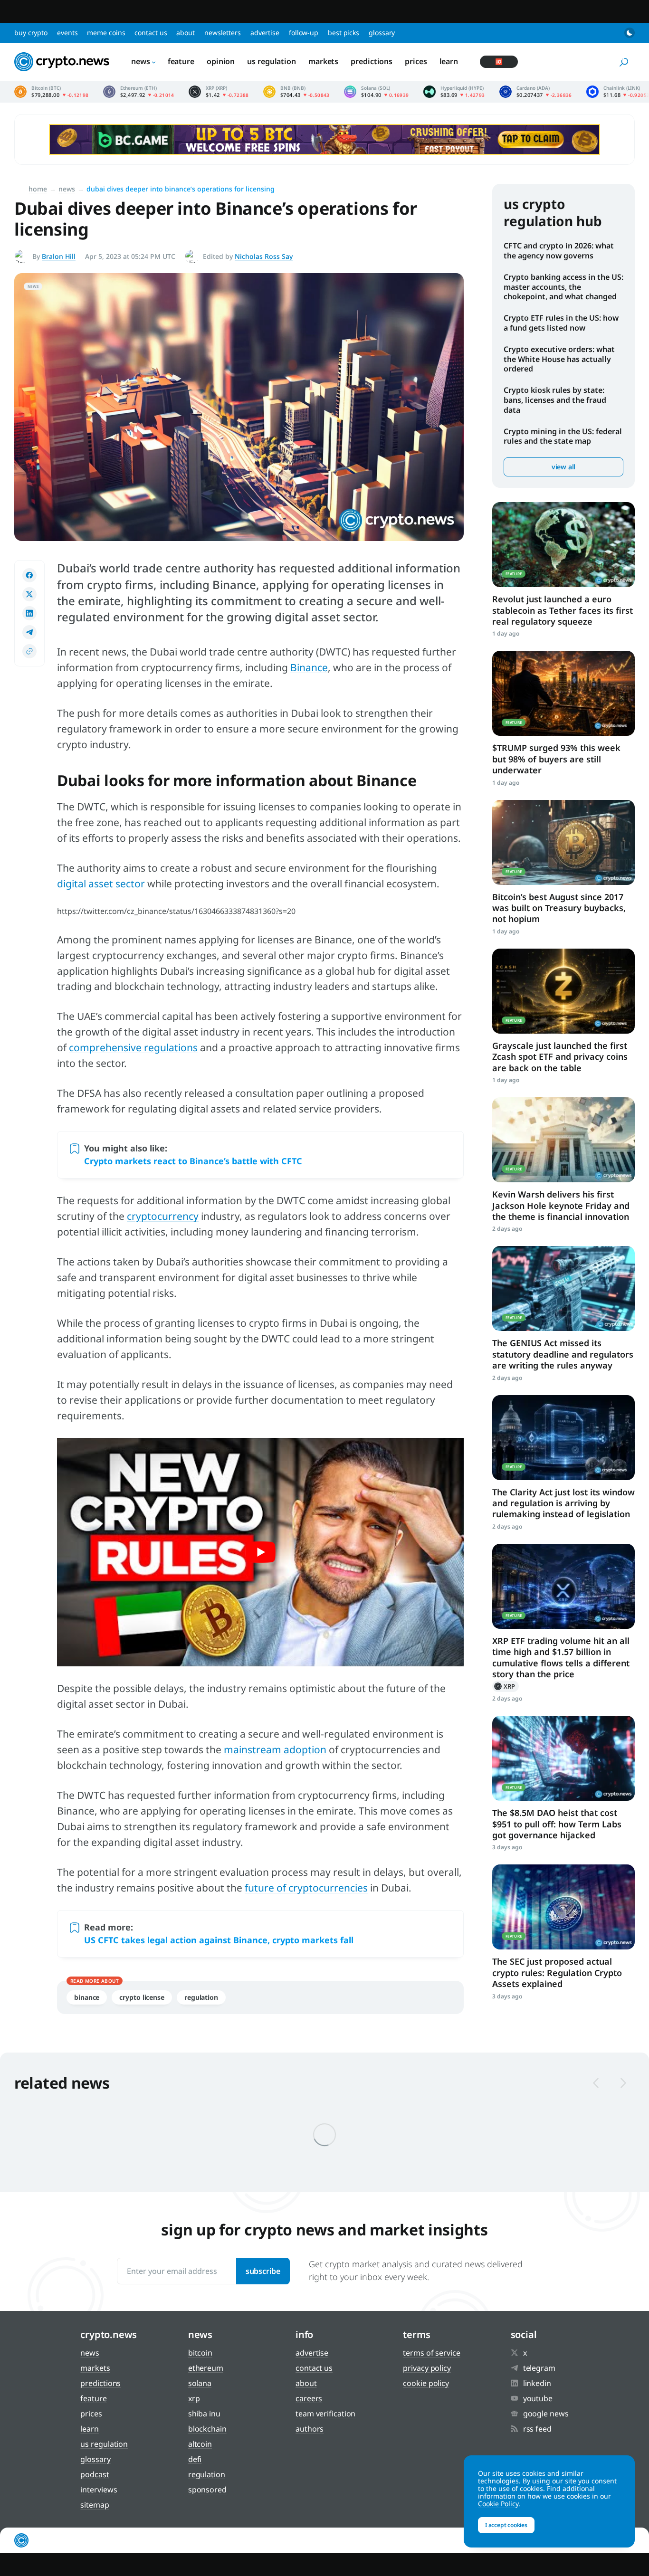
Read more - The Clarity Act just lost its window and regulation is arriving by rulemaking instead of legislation (563, 1438)
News (141, 61)
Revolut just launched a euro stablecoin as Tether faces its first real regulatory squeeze (563, 610)
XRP (506, 1686)
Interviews (99, 2490)
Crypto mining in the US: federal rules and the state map (563, 436)
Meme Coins (106, 33)
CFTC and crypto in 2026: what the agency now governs (559, 251)
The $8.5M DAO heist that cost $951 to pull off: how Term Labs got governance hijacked (557, 1824)
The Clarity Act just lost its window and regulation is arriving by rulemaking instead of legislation (563, 1503)
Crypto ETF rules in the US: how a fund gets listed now (561, 323)
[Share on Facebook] (29, 575)
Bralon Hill (59, 256)
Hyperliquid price (454, 92)
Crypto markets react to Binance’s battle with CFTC (193, 1161)
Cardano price (536, 92)
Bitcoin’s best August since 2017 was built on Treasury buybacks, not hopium (559, 908)
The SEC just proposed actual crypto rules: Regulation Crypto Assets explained (557, 1972)
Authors (310, 2429)
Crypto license (142, 1997)
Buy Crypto (31, 33)
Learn (449, 61)
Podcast (95, 2474)
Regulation (201, 1997)
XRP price (219, 92)
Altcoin (200, 2444)
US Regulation (272, 61)
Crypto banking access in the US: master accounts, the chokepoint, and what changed (563, 287)
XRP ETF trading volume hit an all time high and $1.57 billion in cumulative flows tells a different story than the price (561, 1657)
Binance (309, 667)
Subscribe (263, 2271)
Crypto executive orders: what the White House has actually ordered (559, 359)
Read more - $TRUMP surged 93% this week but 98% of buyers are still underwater (563, 693)
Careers (309, 2398)
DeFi (195, 2459)
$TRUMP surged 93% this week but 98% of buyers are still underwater (556, 759)
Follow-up (304, 33)
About (186, 33)
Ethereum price (139, 92)
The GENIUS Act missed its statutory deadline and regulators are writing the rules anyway (563, 1354)
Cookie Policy (426, 2383)
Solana (200, 2383)
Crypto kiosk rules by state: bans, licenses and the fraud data (555, 400)
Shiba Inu (204, 2414)
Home (38, 189)
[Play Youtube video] (260, 1552)
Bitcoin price (52, 92)
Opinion (221, 61)
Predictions (372, 61)
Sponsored (207, 2490)
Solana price (377, 92)
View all (563, 467)
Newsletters (223, 33)
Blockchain (207, 2429)
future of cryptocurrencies (306, 1888)
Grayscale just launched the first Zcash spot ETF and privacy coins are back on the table (560, 1057)
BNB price (296, 92)
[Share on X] (29, 594)
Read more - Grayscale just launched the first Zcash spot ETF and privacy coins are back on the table (563, 991)
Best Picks (344, 33)
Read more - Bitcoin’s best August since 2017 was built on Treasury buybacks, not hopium (563, 842)
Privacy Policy (427, 2368)
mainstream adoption (275, 1749)
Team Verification (325, 2414)
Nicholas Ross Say (264, 256)
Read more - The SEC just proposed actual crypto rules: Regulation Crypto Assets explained (563, 1907)
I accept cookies (506, 2525)
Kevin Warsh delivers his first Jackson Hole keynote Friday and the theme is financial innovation (561, 1205)
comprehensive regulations (133, 1047)
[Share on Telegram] (29, 632)
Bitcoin (200, 2353)
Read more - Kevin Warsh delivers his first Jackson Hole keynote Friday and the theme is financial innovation (563, 1140)
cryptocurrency (163, 1216)
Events (67, 33)
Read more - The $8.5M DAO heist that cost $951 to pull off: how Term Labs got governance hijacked (563, 1758)
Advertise (265, 33)
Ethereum (206, 2368)
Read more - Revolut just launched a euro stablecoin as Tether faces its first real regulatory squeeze (563, 545)
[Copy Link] (29, 651)
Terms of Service (431, 2353)
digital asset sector (101, 884)
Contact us (151, 33)
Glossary (382, 33)
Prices (416, 61)
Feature (181, 61)
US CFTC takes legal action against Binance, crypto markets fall (219, 1940)
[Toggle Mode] (630, 33)
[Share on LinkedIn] (29, 613)
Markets (323, 61)
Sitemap (95, 2505)
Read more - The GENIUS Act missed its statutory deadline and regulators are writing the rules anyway (563, 1288)
